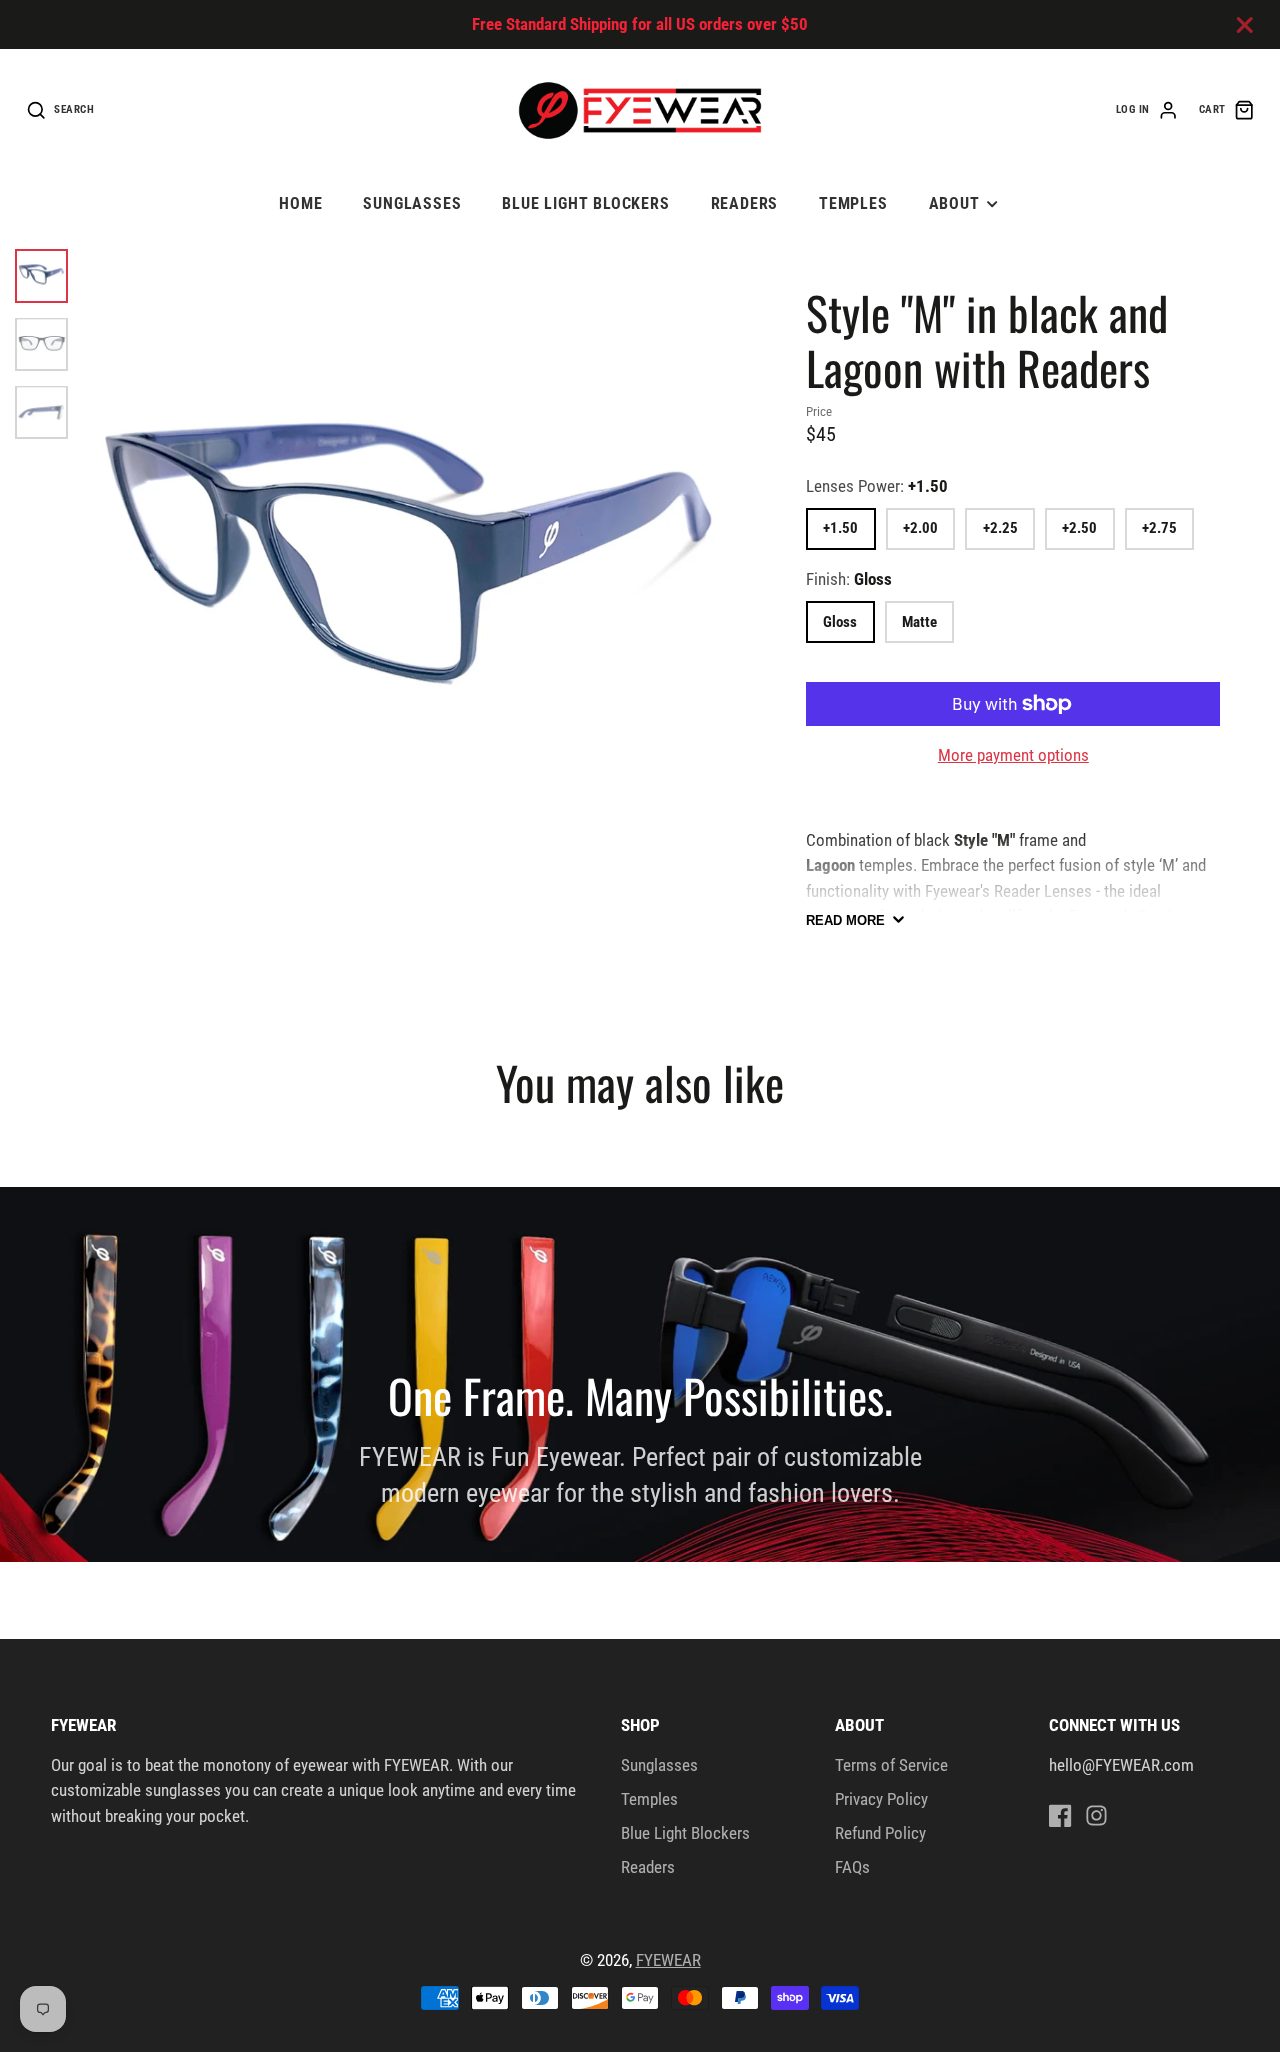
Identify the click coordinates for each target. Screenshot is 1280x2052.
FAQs (852, 1867)
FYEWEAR (668, 1960)
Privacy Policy (881, 1799)
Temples (853, 203)
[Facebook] (1060, 1815)
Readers (745, 203)
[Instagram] (1096, 1815)
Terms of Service (891, 1765)
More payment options (1013, 755)
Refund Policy (880, 1833)
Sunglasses (412, 203)
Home (300, 203)
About (954, 203)
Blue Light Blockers (586, 203)
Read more (845, 920)
